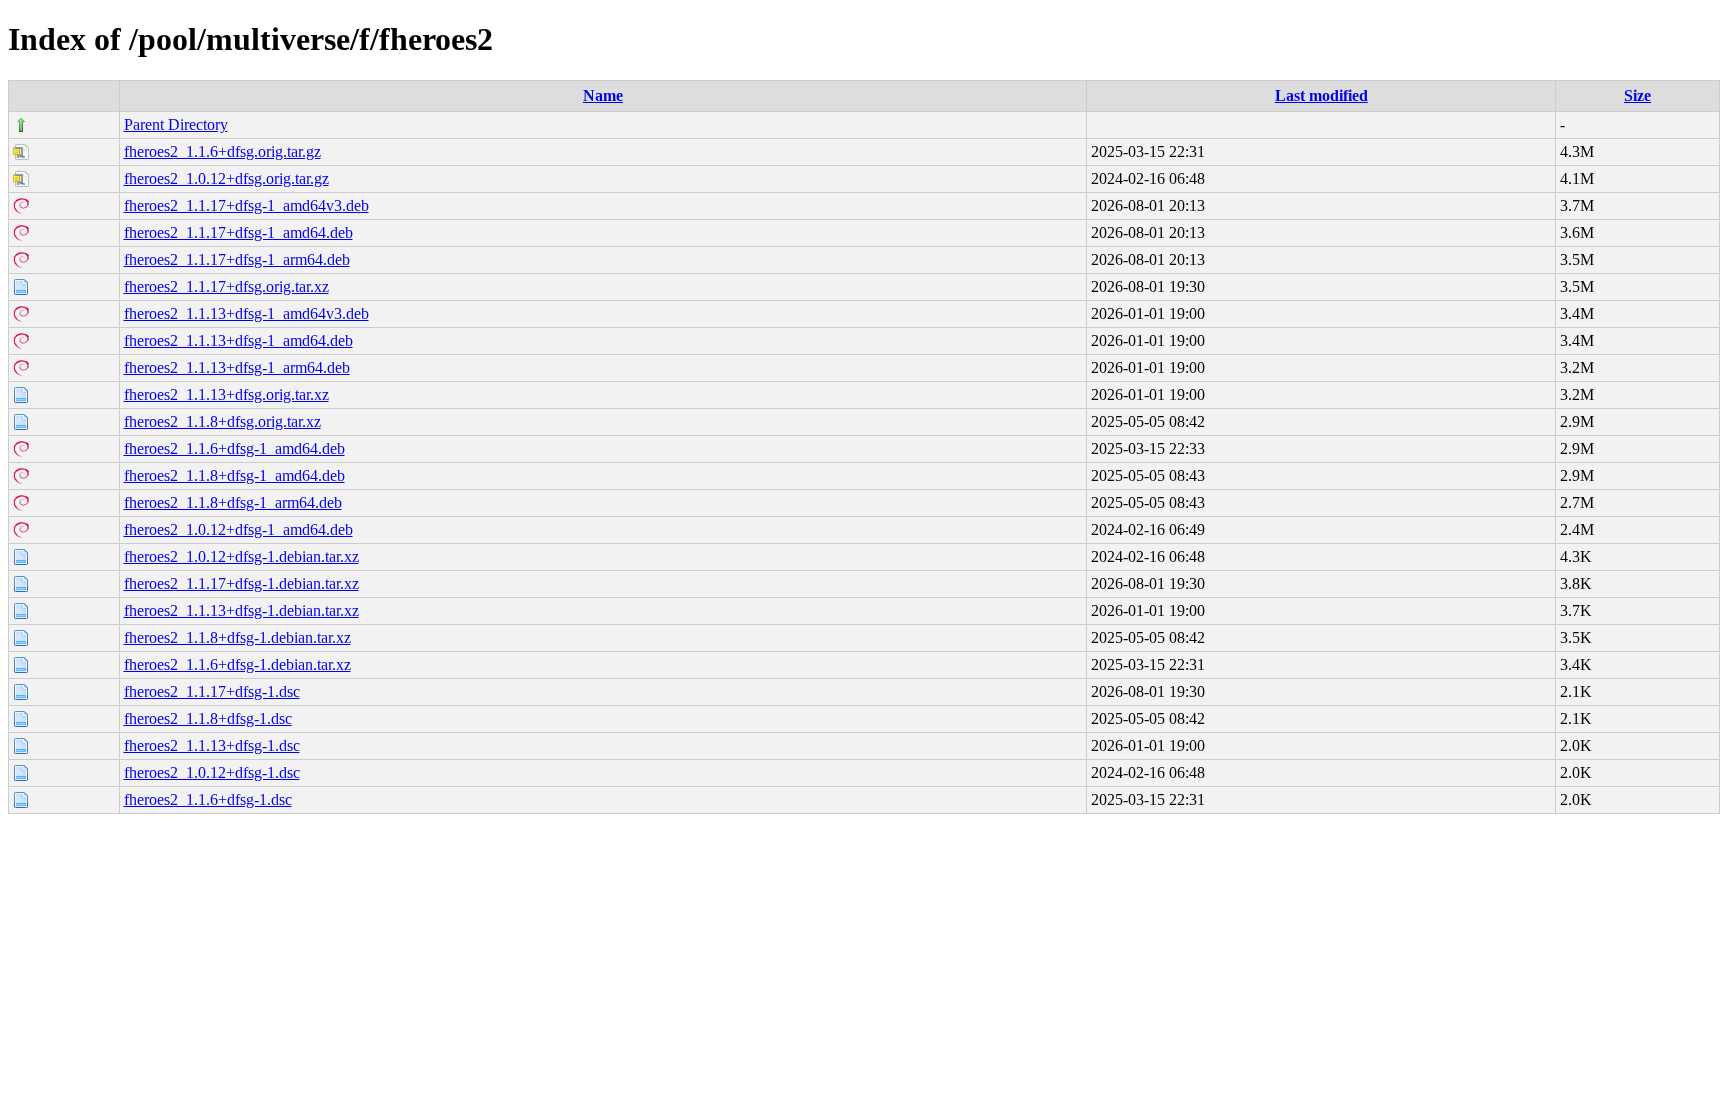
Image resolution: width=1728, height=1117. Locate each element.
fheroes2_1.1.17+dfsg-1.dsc (212, 691)
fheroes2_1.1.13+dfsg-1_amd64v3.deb (246, 313)
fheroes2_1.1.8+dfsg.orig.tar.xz (222, 421)
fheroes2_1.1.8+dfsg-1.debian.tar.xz (237, 637)
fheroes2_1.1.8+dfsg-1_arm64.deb (233, 502)
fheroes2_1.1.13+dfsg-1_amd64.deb (238, 340)
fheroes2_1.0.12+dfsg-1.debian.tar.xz (241, 556)
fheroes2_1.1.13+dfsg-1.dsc (212, 745)
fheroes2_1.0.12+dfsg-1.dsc (212, 772)
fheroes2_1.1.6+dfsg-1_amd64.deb (234, 448)
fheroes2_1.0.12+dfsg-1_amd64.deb (238, 529)
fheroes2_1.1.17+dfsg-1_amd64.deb (238, 232)
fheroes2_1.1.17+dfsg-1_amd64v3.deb (246, 205)
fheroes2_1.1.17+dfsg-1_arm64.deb (237, 259)
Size (1637, 95)
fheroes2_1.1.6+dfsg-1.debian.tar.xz (237, 664)
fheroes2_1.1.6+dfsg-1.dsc (208, 799)
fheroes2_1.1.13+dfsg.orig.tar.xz (226, 394)
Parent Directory (176, 124)
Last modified (1321, 95)
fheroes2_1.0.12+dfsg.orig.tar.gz (226, 178)
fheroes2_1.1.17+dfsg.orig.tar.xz (226, 286)
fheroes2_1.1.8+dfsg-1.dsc (208, 718)
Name (603, 95)
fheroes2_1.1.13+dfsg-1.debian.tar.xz (241, 610)
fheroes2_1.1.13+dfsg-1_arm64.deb (237, 367)
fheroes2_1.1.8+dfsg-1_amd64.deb (234, 475)
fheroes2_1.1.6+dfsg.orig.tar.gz (222, 151)
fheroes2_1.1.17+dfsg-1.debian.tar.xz (241, 583)
